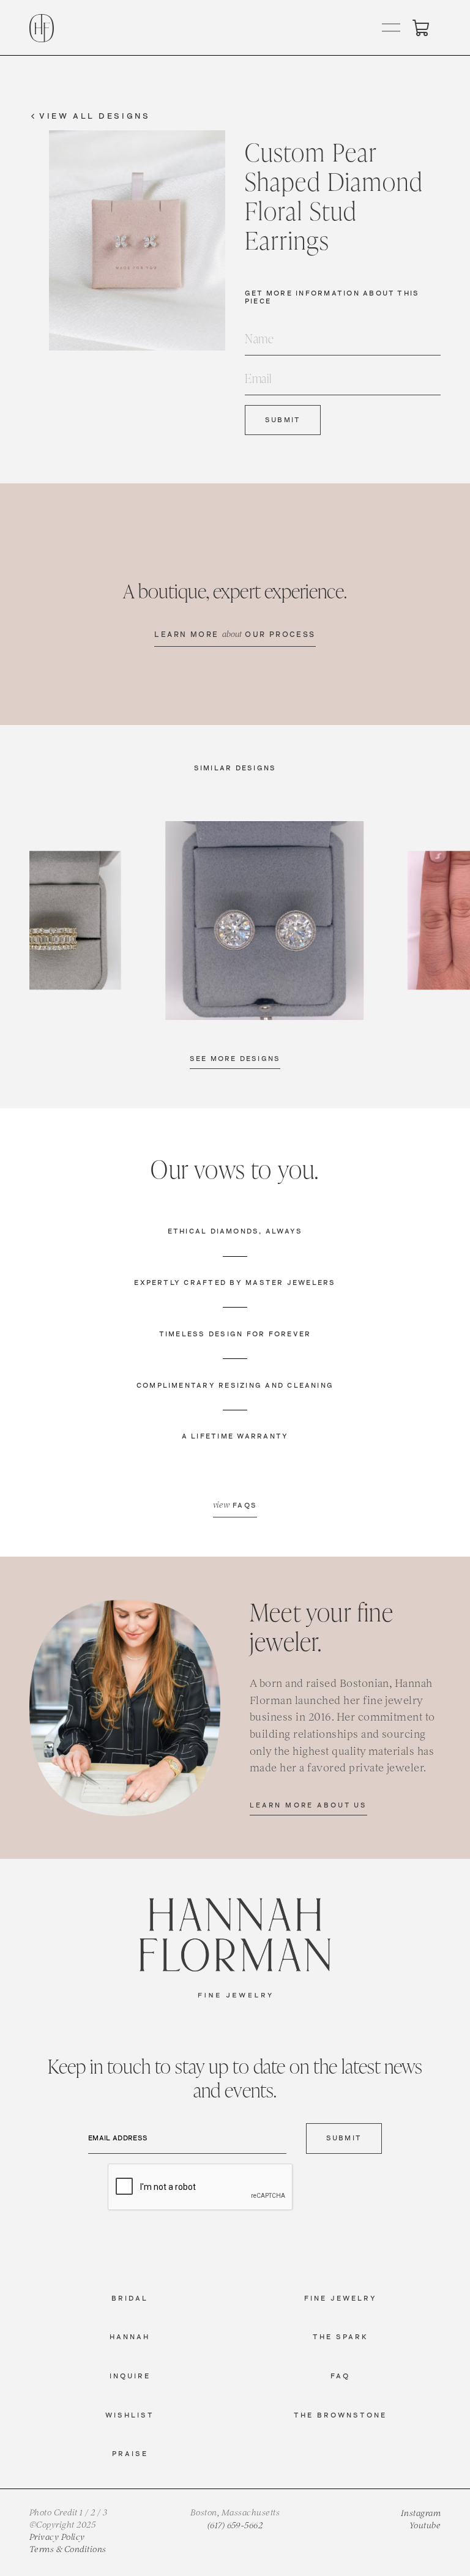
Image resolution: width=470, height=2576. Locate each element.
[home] (42, 28)
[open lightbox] (264, 920)
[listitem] (264, 920)
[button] (392, 28)
